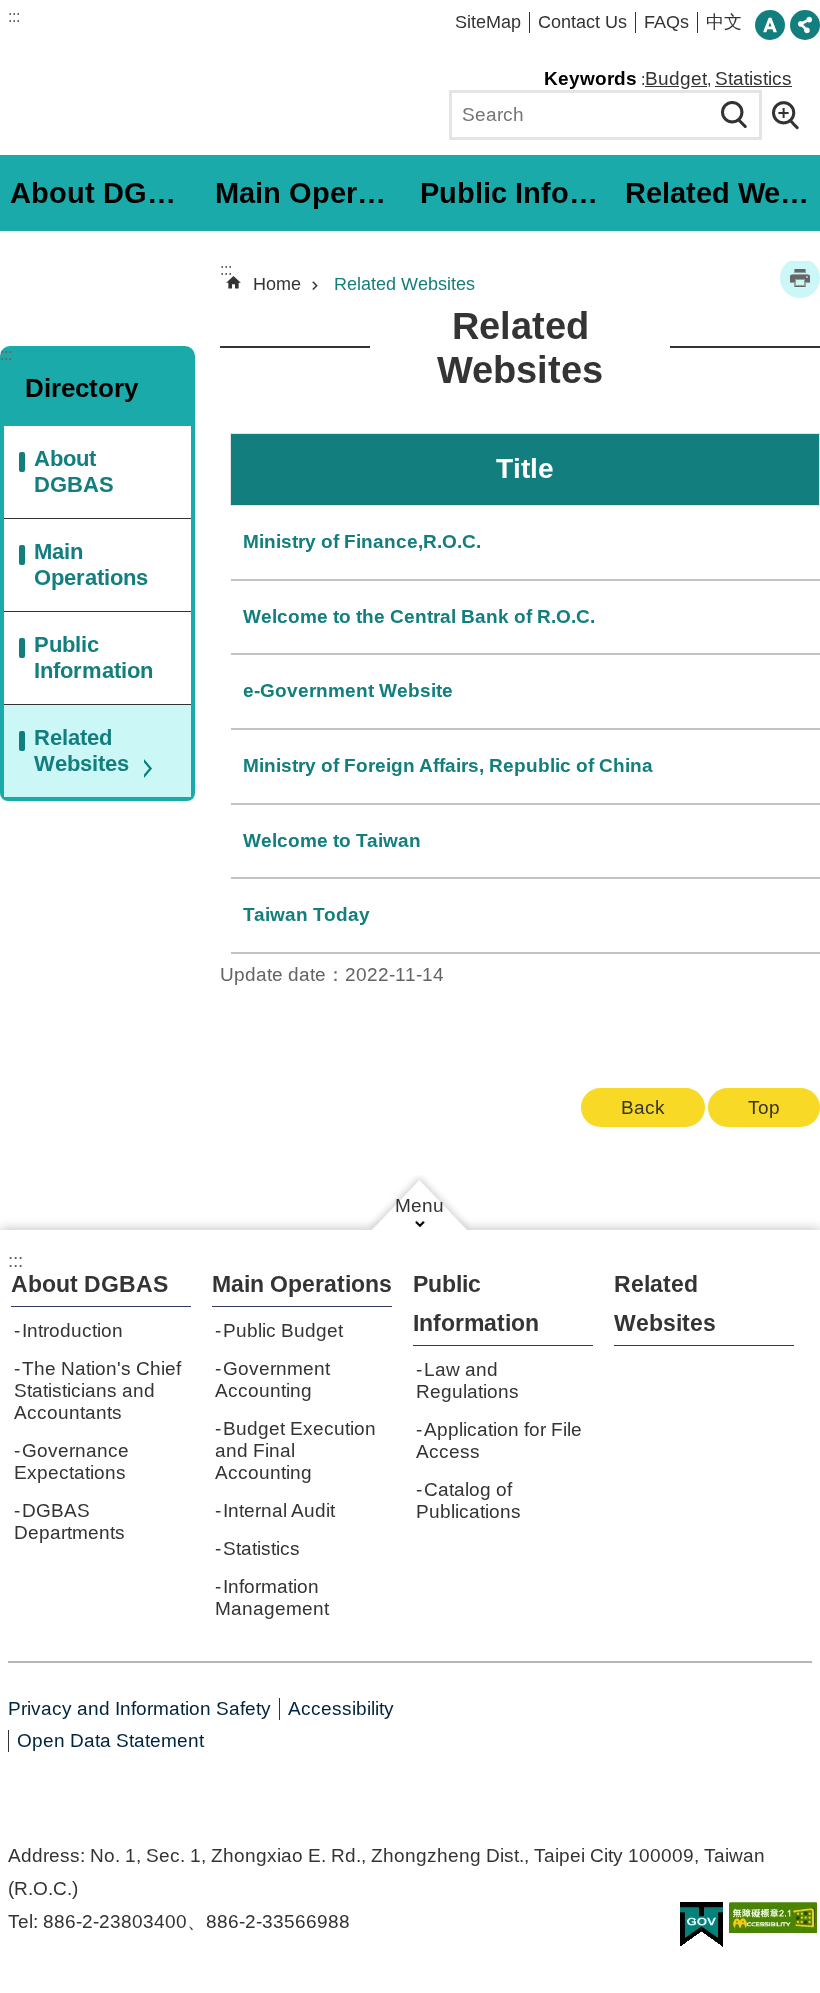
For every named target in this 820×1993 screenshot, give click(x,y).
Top (764, 1107)
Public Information (93, 657)
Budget (676, 78)
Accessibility (341, 1708)
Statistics (753, 78)
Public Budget (283, 1330)
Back (643, 1107)
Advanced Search (792, 115)
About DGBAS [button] (105, 193)
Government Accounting (272, 1379)
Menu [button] (419, 1205)
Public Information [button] (515, 193)
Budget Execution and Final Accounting (295, 1450)
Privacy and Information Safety (139, 1708)
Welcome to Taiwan (332, 840)
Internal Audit (279, 1510)
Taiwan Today (306, 914)
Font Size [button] (770, 25)
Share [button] (805, 25)
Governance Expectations (71, 1461)
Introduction (72, 1330)
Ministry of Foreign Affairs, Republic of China (448, 765)
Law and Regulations (467, 1380)
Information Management (272, 1597)
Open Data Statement (110, 1740)
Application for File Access (499, 1440)
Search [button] (734, 115)
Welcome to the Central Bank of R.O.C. (419, 616)
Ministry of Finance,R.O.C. (362, 541)
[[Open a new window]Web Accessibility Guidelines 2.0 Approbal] (773, 1917)
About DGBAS (74, 471)
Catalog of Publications (468, 1500)
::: (14, 16)
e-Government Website (348, 690)
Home (277, 284)
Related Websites (720, 193)
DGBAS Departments (69, 1521)
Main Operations (91, 564)
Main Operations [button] (310, 193)
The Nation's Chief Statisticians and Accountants (97, 1390)
